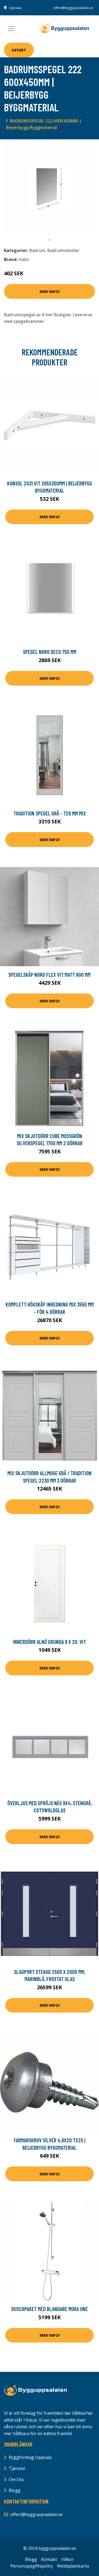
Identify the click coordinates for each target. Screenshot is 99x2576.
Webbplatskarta (73, 2566)
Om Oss (16, 2479)
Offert (19, 50)
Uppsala (15, 8)
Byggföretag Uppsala (30, 2457)
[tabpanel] (49, 189)
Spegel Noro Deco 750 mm (50, 652)
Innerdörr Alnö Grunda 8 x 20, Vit (49, 1642)
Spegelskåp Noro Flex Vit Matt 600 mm (49, 975)
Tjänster (17, 2468)
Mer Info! (50, 291)
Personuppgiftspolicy (32, 2566)
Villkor (68, 2559)
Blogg (15, 2490)
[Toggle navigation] (11, 29)
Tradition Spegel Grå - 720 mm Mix (50, 813)
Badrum (37, 250)
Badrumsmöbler (63, 250)
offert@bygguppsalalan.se (73, 8)
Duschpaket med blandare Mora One (50, 2309)
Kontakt (49, 2559)
